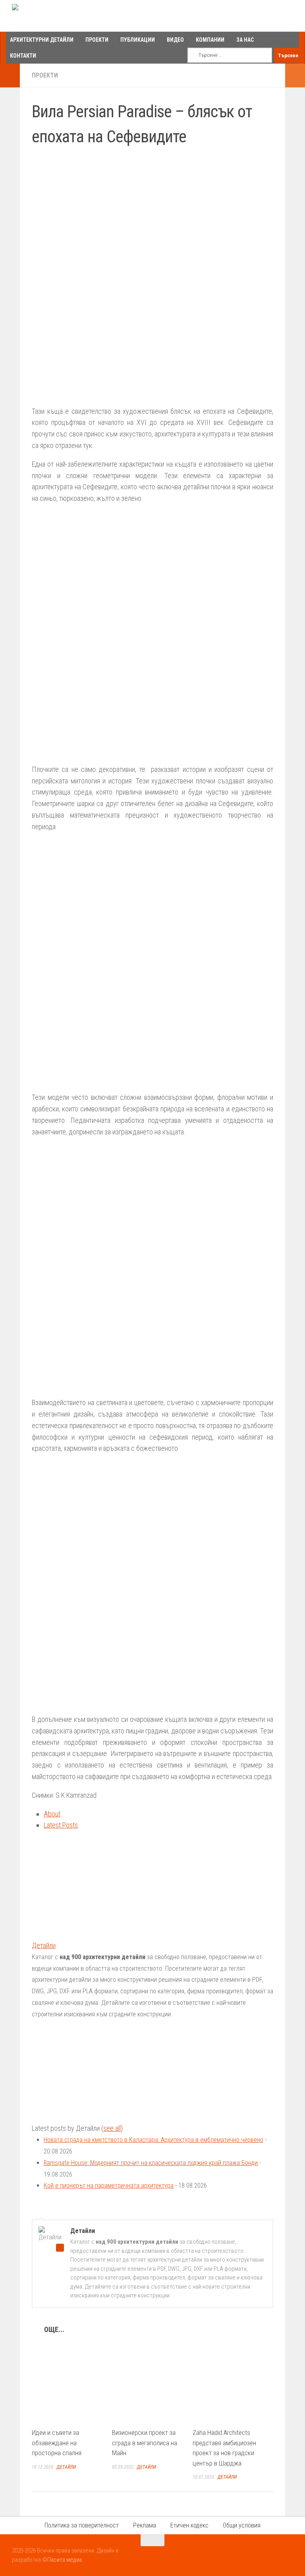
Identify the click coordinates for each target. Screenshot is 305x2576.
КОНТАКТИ (23, 56)
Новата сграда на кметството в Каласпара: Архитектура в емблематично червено (153, 2140)
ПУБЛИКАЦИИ (138, 40)
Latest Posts (61, 1825)
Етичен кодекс (189, 2525)
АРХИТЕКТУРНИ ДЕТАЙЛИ (42, 40)
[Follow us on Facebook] (259, 2556)
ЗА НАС (245, 40)
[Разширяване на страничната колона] (10, 76)
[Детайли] (81, 1934)
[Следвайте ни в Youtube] (273, 2556)
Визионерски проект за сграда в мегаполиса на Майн (145, 2443)
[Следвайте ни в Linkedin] (288, 2556)
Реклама (145, 2525)
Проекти (45, 75)
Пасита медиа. (65, 2560)
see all (112, 2128)
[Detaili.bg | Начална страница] (46, 16)
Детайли (44, 1945)
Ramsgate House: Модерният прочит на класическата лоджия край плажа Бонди (151, 2163)
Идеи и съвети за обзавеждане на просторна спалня (57, 2443)
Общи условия (242, 2525)
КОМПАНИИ (210, 40)
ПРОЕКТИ (97, 40)
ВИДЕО (175, 40)
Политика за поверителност (82, 2525)
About (52, 1814)
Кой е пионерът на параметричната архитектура (109, 2185)
